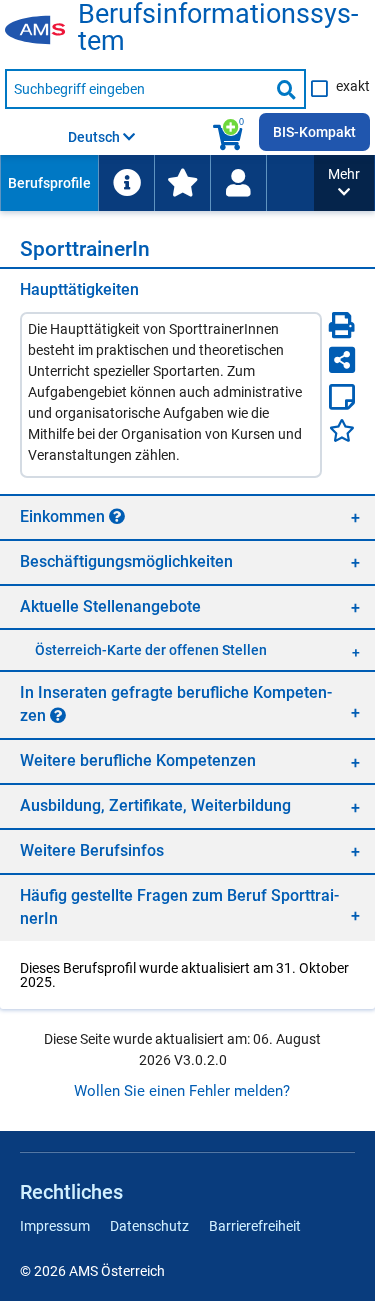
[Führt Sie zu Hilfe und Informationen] (126, 183)
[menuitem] (49, 183)
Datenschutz (149, 1226)
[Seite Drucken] (342, 325)
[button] (344, 183)
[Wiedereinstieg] (238, 183)
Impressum (55, 1226)
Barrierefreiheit (255, 1226)
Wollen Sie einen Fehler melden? (182, 1091)
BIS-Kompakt (314, 132)
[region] (187, 516)
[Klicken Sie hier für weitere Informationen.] (117, 516)
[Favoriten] (342, 430)
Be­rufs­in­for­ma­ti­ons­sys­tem (218, 28)
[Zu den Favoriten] (182, 183)
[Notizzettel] (342, 397)
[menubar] (157, 183)
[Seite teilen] (342, 360)
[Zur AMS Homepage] (41, 31)
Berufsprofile (49, 183)
